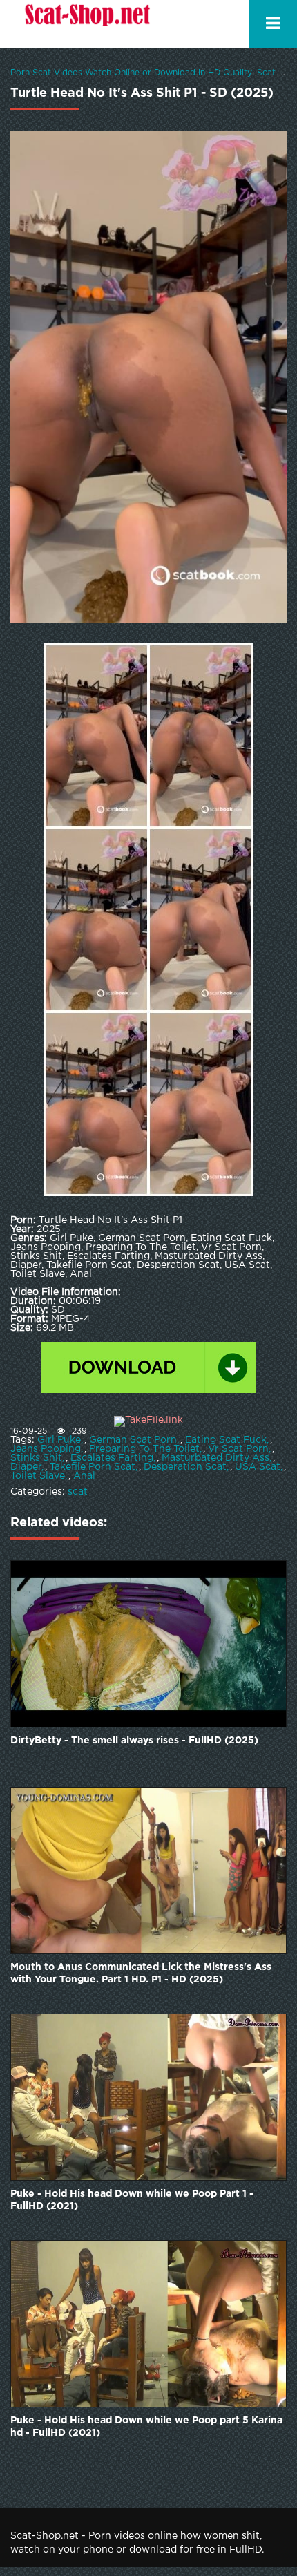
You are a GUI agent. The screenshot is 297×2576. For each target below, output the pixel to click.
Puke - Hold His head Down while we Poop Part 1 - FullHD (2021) (132, 2200)
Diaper (26, 1467)
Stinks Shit (36, 1458)
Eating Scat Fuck (226, 1440)
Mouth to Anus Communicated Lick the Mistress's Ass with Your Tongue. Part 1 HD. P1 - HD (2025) (141, 1973)
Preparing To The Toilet (144, 1449)
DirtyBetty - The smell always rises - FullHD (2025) (134, 1741)
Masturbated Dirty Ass (215, 1458)
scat (78, 1492)
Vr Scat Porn (238, 1449)
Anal (84, 1476)
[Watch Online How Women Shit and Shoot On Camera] (86, 24)
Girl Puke (59, 1440)
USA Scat (258, 1467)
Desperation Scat (185, 1467)
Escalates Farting (112, 1458)
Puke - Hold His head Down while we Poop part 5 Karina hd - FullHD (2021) (146, 2427)
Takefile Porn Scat (93, 1467)
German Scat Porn (133, 1440)
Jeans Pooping (46, 1449)
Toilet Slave (38, 1476)
